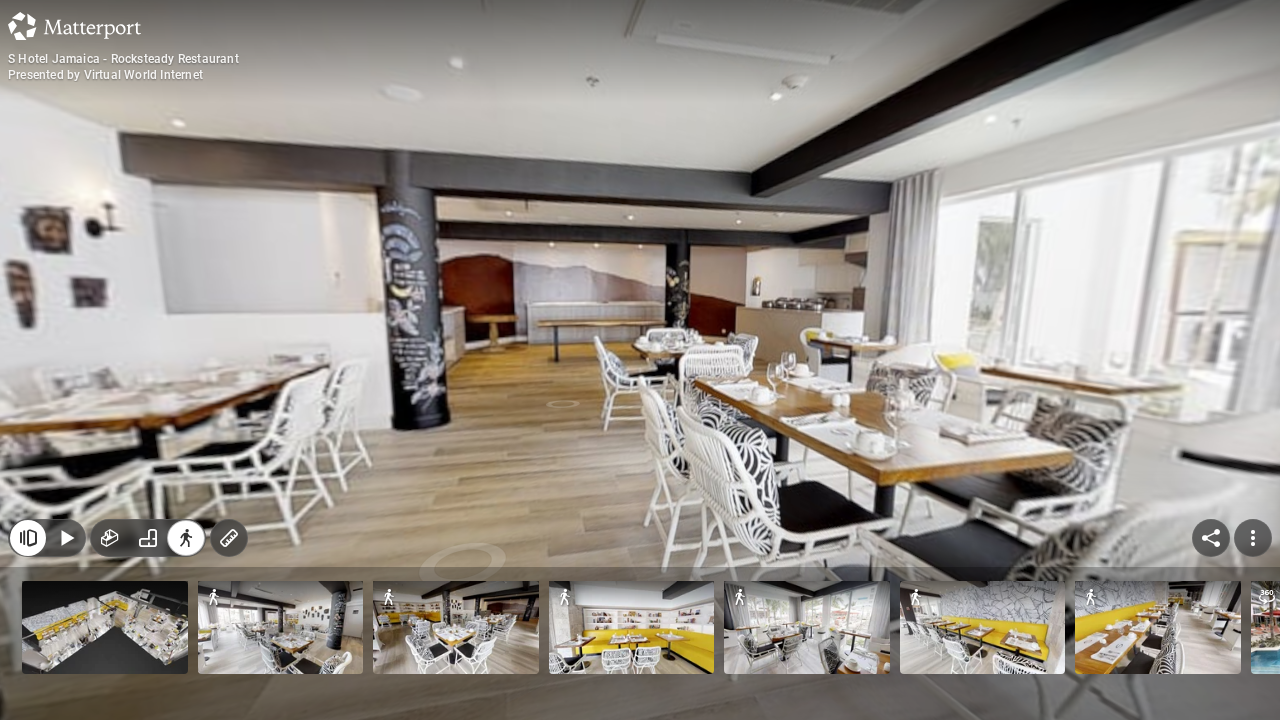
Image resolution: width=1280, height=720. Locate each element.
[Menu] (1253, 538)
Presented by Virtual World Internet (105, 75)
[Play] (66, 538)
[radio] (110, 538)
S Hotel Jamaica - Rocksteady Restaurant (123, 59)
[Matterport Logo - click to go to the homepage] (74, 26)
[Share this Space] (1211, 538)
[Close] (28, 538)
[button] (105, 627)
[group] (148, 538)
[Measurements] (229, 538)
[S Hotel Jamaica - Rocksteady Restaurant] (640, 360)
